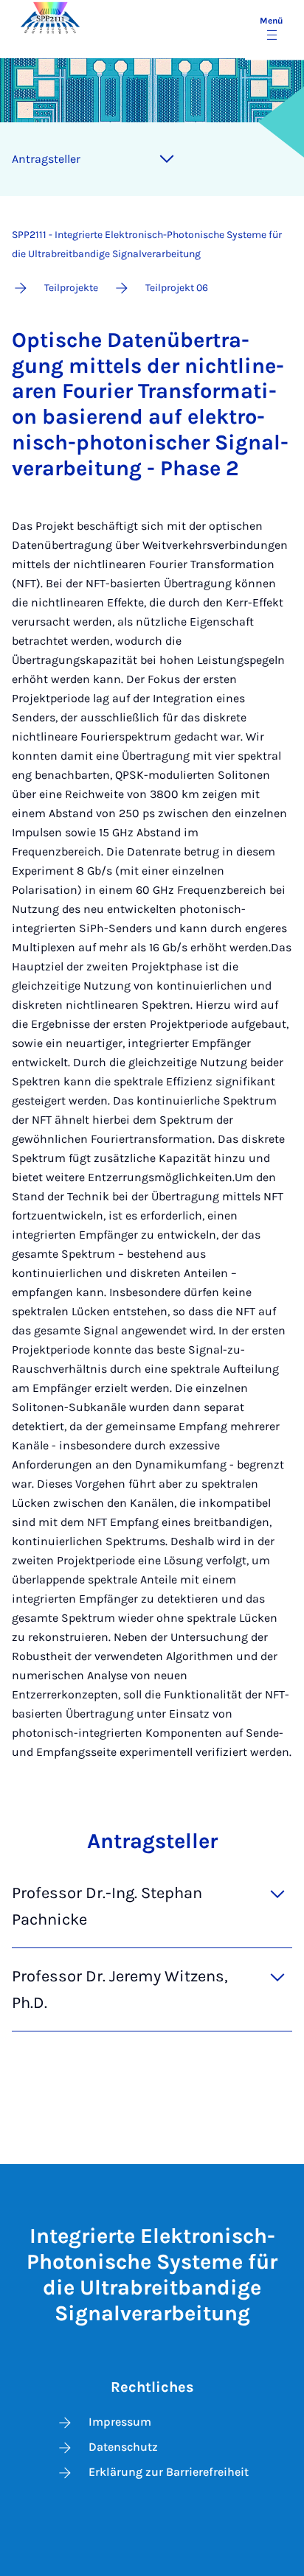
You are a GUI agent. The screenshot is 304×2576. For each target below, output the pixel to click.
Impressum (120, 2422)
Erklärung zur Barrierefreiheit (169, 2472)
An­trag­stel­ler (46, 159)
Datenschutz (123, 2447)
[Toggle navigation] (167, 159)
